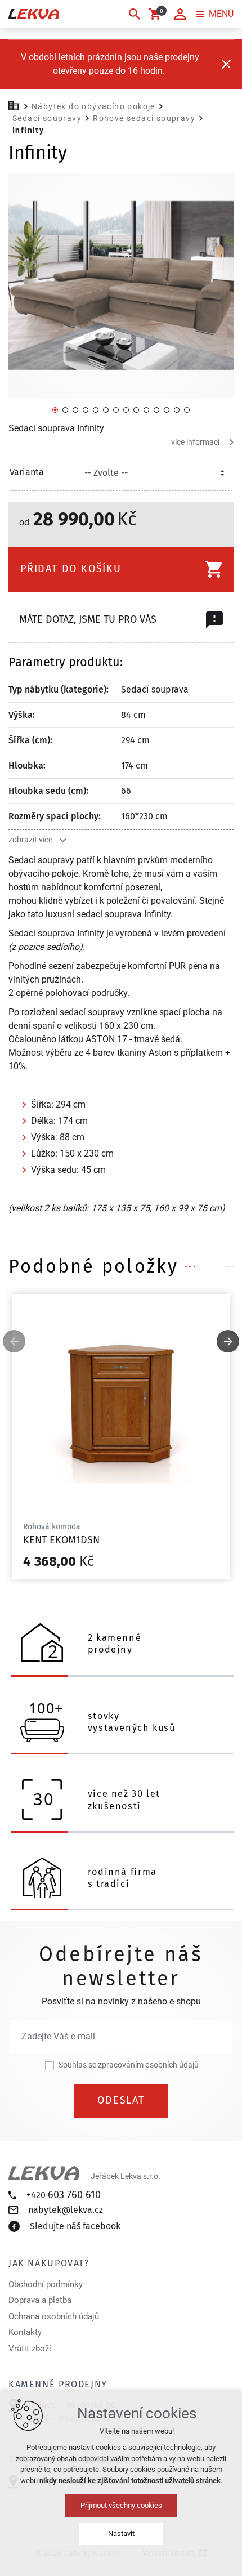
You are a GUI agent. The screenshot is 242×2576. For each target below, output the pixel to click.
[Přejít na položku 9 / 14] (136, 409)
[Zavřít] (226, 64)
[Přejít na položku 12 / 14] (167, 409)
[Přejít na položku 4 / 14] (86, 409)
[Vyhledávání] (135, 14)
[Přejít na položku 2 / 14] (65, 409)
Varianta (27, 472)
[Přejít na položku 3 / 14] (75, 409)
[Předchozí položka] (14, 1341)
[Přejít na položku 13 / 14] (177, 409)
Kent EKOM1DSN (61, 1540)
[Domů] (16, 105)
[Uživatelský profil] (180, 14)
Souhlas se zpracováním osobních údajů (129, 2065)
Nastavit (121, 2533)
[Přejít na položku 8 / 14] (126, 409)
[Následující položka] (228, 1341)
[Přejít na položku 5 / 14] (96, 409)
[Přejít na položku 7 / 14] (116, 409)
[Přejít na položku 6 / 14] (106, 409)
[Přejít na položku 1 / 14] (55, 409)
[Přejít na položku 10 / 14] (146, 409)
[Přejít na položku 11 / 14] (156, 409)
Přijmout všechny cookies (121, 2505)
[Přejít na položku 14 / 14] (187, 409)
